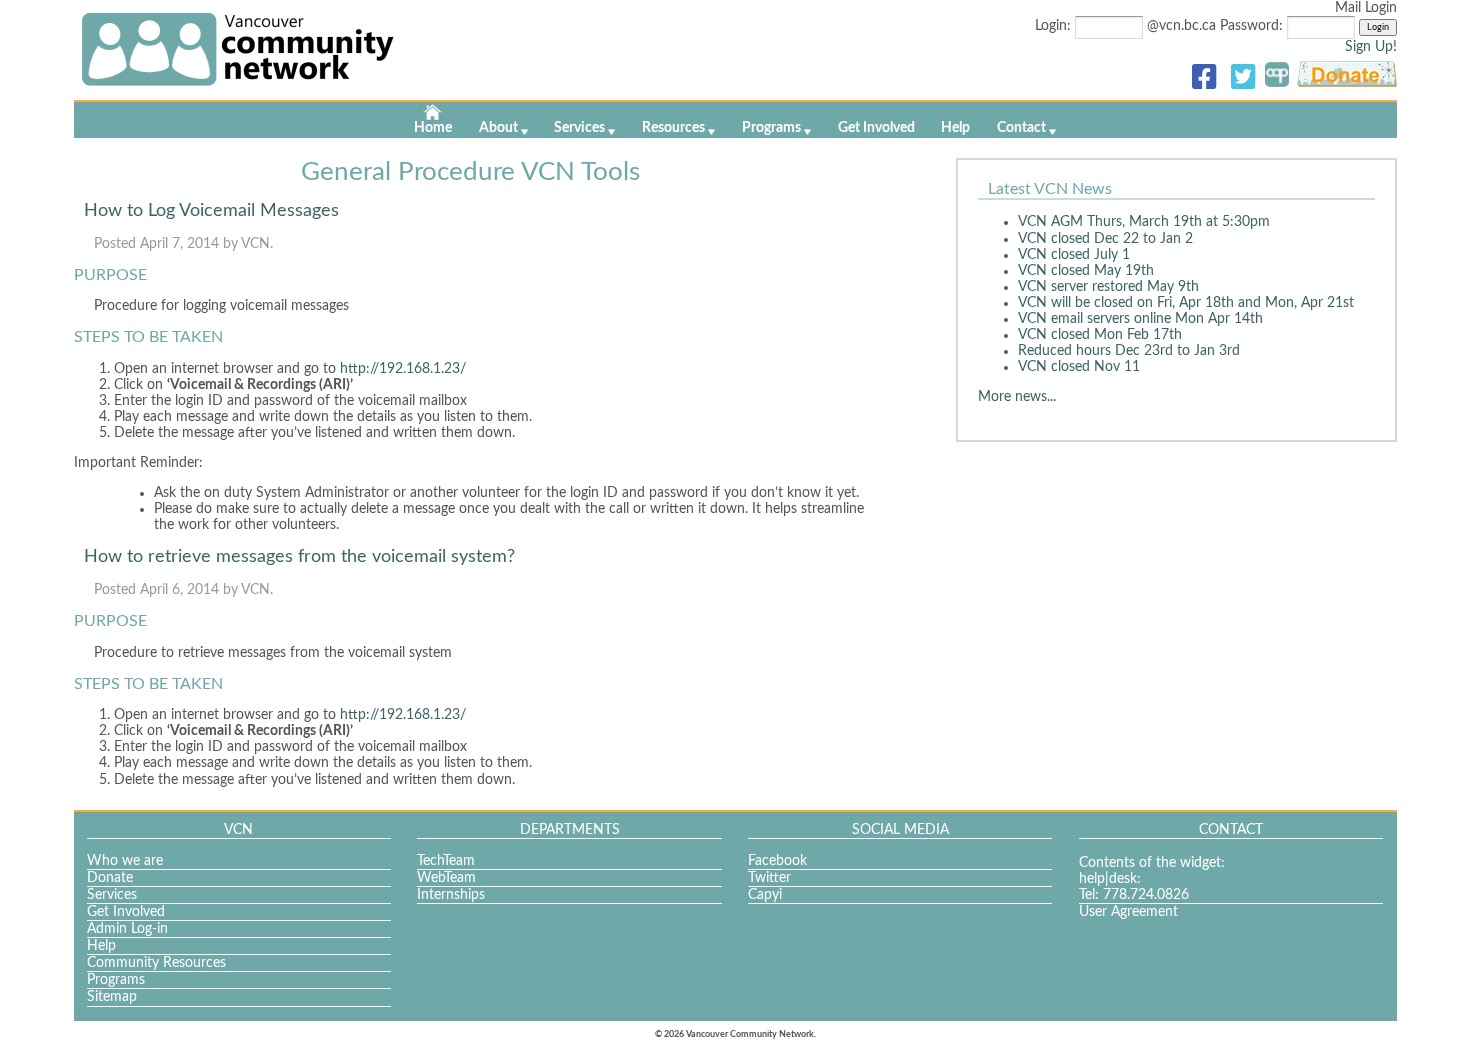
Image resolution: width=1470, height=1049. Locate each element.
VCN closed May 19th (1086, 271)
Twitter (769, 878)
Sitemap (112, 997)
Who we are (125, 861)
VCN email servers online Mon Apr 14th (1140, 319)
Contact (1021, 128)
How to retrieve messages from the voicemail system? (299, 557)
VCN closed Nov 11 (1079, 367)
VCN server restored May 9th (1108, 287)
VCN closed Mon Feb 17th (1100, 335)
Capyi (765, 895)
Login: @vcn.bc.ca (1127, 26)
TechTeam (446, 861)
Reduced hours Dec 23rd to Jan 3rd (1129, 351)
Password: (1253, 26)
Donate (110, 878)
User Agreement (1128, 912)
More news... (1017, 397)
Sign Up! (1371, 47)
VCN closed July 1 (1074, 255)
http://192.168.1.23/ (403, 369)
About (498, 128)
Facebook (777, 861)
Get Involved (876, 128)
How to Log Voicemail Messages (211, 211)
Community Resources (156, 963)
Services (579, 128)
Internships (451, 895)
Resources (673, 128)
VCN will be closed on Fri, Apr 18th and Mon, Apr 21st (1186, 303)
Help (955, 128)
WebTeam (446, 878)
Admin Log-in (127, 929)
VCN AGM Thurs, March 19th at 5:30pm (1144, 222)
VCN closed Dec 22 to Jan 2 (1105, 239)
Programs (771, 128)
